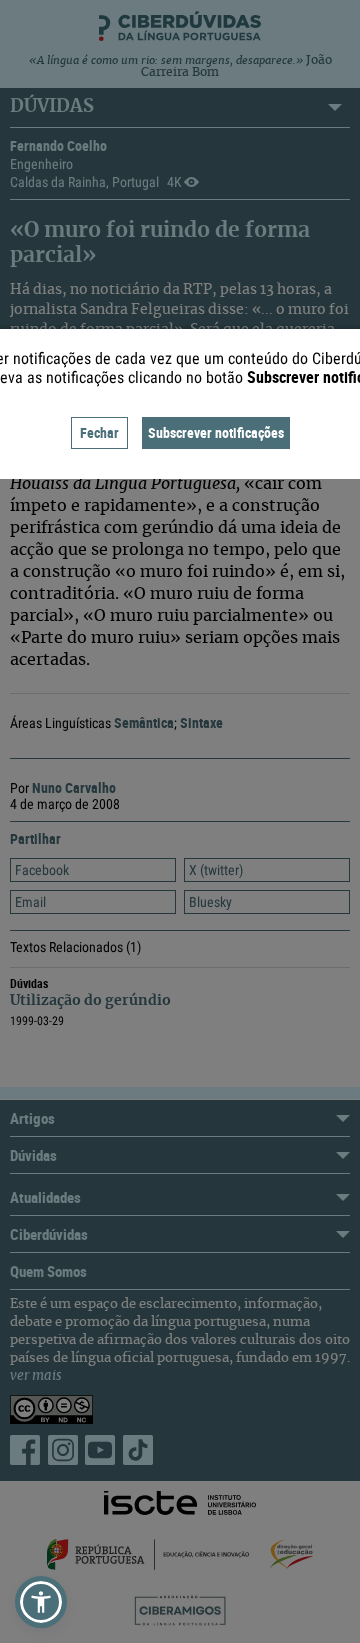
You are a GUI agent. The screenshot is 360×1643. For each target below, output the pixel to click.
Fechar (99, 432)
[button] (41, 1602)
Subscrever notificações (216, 432)
